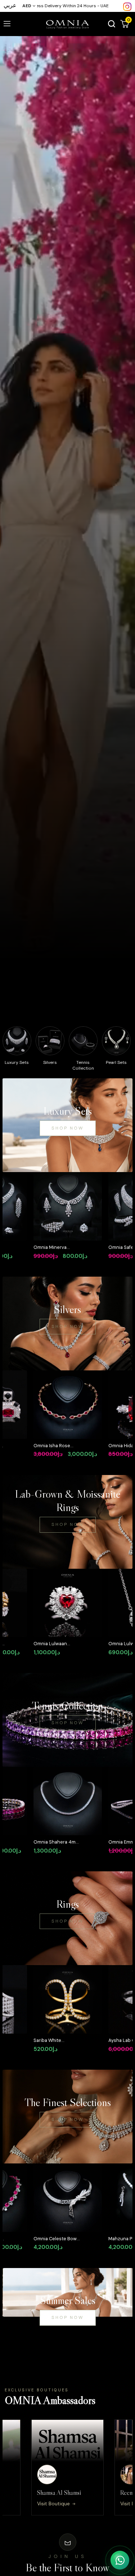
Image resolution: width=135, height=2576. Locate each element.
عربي (10, 5)
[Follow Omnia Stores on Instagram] (127, 6)
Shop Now (68, 1128)
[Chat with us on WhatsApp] (120, 2560)
